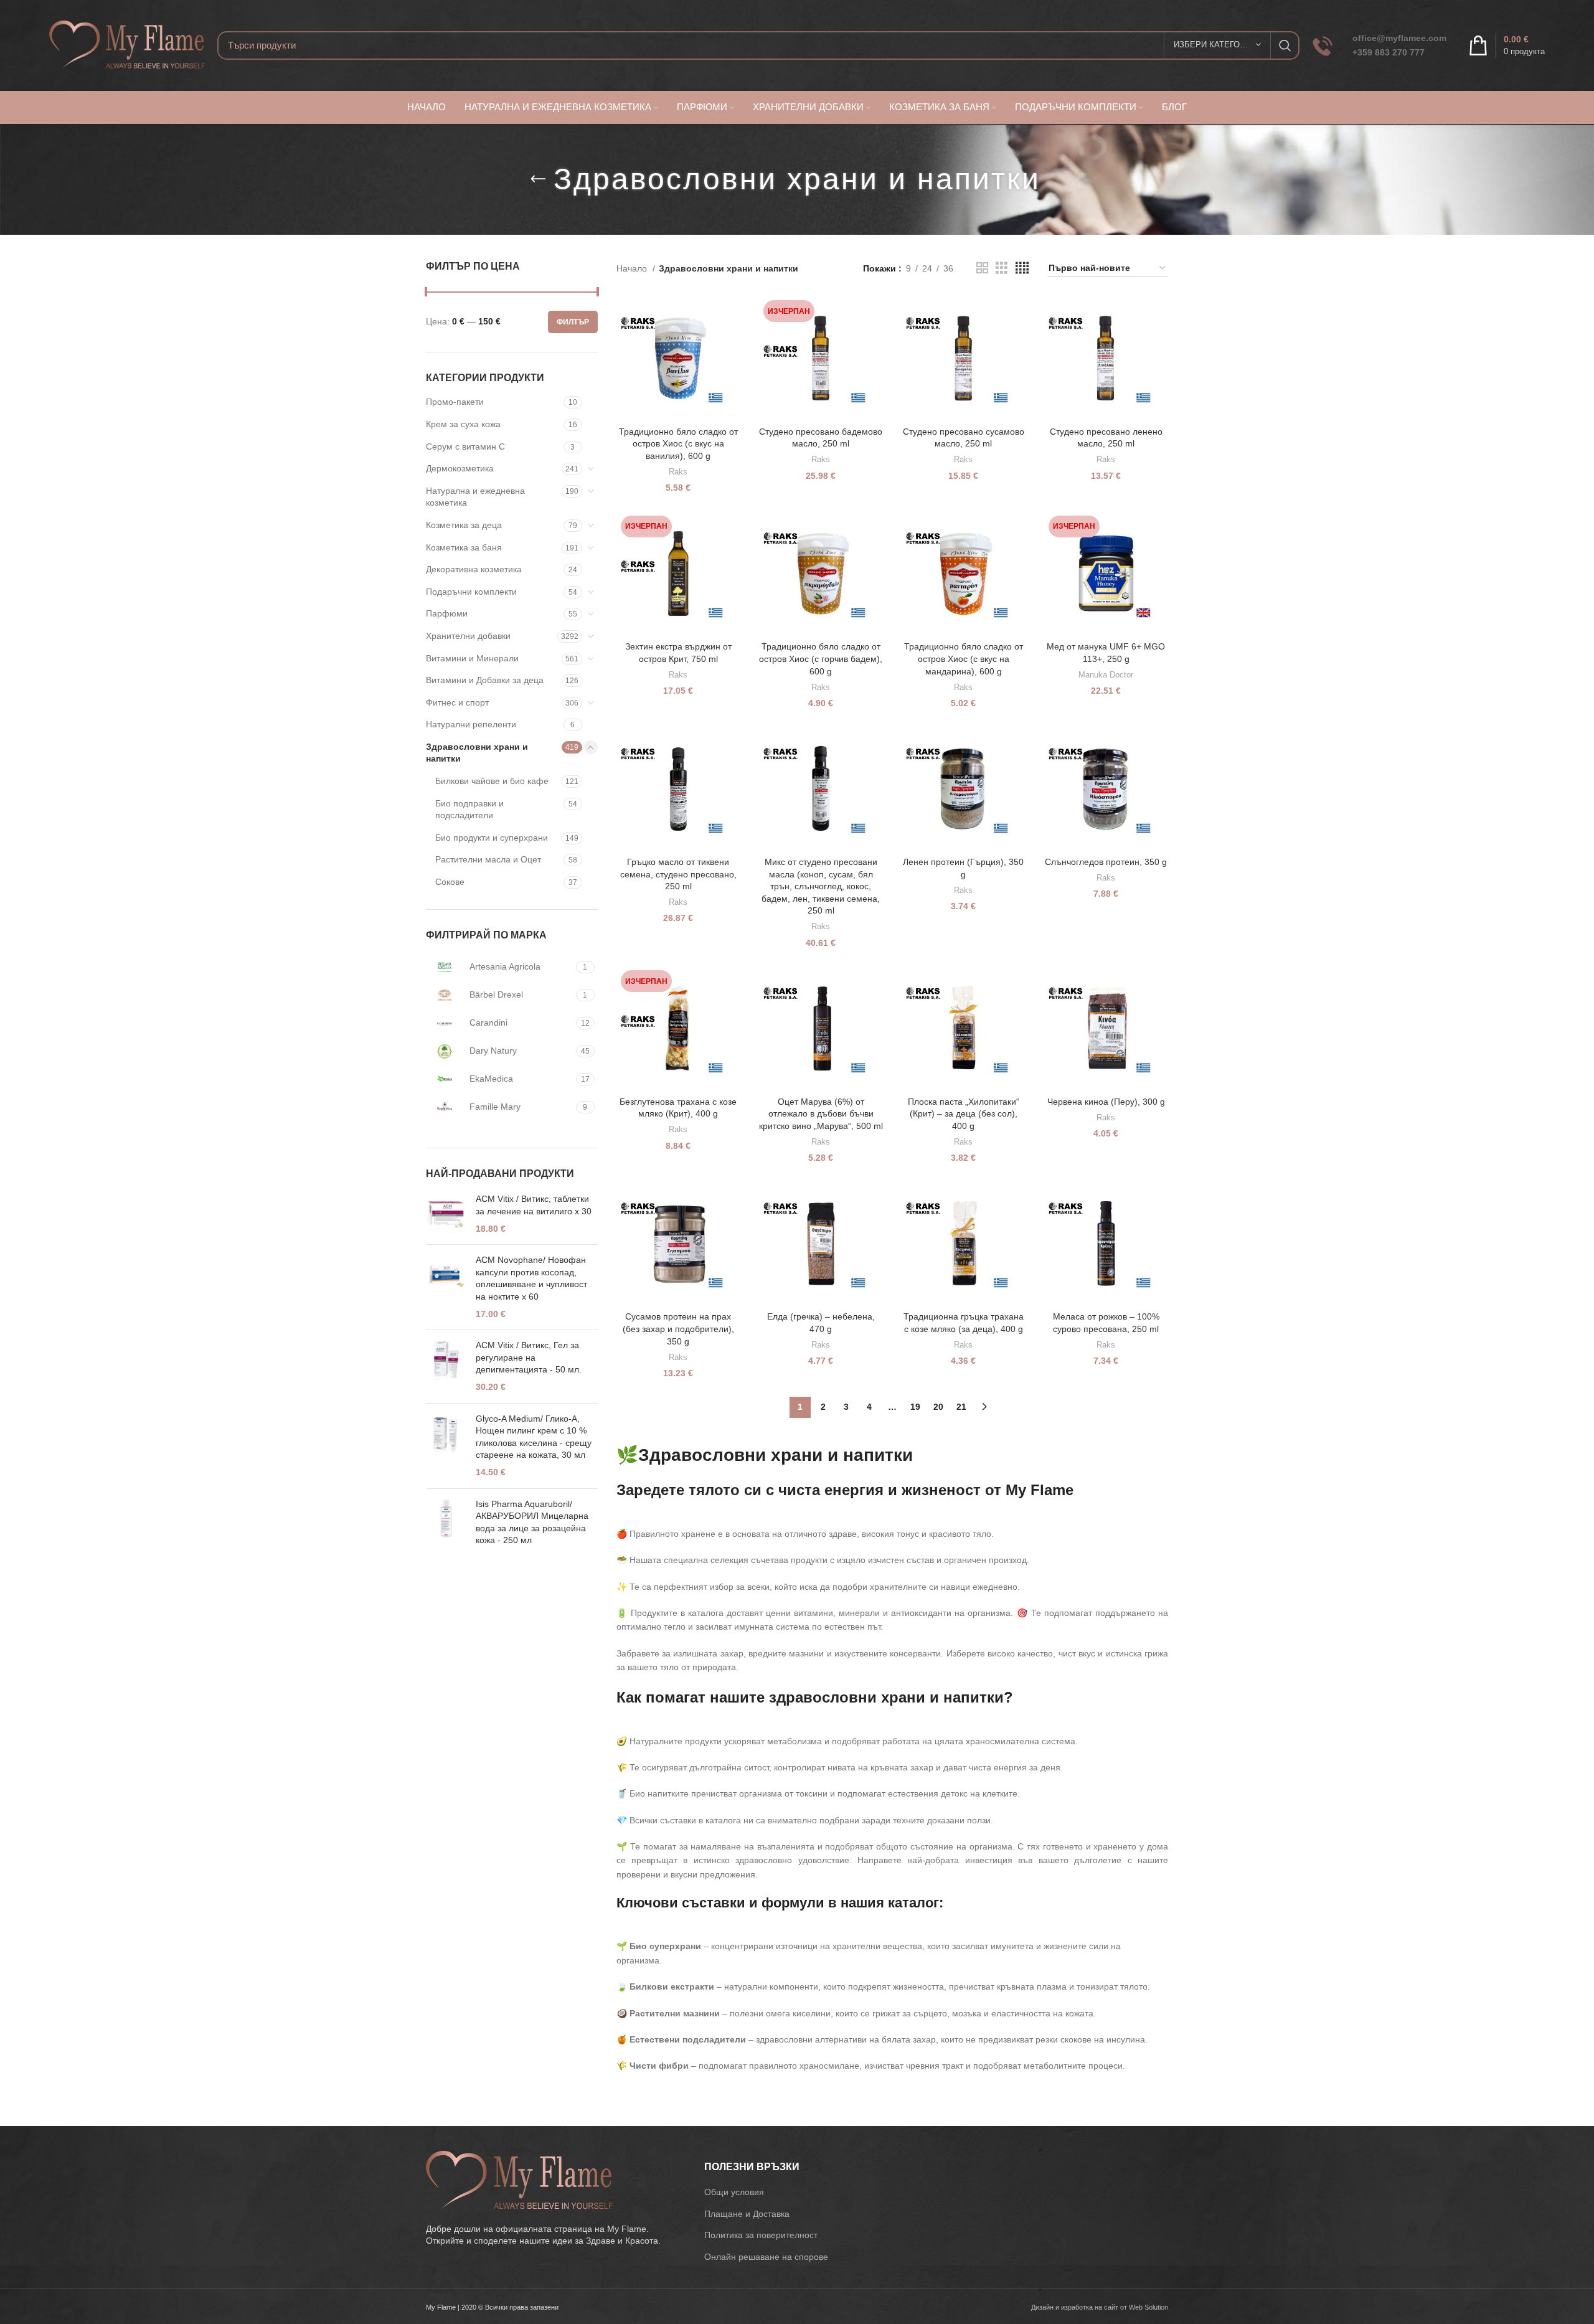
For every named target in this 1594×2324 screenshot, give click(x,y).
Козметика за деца (464, 525)
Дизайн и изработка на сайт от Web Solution (1100, 2307)
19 (915, 1407)
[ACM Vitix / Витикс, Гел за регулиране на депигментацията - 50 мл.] (446, 1366)
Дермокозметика (460, 468)
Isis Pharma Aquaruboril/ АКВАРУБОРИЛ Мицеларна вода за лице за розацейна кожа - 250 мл (532, 1522)
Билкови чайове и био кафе (492, 781)
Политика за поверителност (761, 2235)
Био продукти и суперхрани (492, 838)
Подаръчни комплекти (471, 592)
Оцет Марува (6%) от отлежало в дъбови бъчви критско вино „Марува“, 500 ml (821, 1114)
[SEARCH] (1285, 45)
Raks (678, 472)
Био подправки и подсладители (469, 810)
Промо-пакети (455, 402)
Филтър (573, 322)
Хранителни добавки (468, 636)
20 (938, 1407)
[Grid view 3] (1002, 268)
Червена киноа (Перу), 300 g (1106, 1102)
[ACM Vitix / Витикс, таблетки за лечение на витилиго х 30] (446, 1214)
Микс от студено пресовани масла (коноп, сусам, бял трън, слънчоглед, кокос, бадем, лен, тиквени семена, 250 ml (821, 886)
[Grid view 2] (982, 268)
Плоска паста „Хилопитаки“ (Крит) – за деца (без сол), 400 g (964, 1114)
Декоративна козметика (474, 569)
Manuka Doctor (1106, 675)
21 (961, 1407)
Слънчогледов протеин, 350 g (1106, 862)
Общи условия (734, 2192)
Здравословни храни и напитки (477, 753)
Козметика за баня (464, 547)
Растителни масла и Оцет (488, 859)
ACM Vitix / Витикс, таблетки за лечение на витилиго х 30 (534, 1205)
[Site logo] (127, 44)
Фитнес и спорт (457, 702)
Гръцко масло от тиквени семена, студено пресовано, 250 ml (678, 874)
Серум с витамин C (465, 446)
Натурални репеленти (471, 724)
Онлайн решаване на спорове (766, 2257)
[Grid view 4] (1022, 268)
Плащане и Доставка (747, 2214)
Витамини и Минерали (472, 658)
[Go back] (538, 179)
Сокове (450, 882)
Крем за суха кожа (463, 424)
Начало (633, 268)
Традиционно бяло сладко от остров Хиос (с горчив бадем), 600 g (821, 659)
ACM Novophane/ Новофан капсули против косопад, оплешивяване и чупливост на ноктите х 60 (531, 1278)
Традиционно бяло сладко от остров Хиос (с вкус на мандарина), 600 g (964, 659)
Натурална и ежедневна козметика (475, 497)
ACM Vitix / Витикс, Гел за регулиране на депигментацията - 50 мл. (529, 1357)
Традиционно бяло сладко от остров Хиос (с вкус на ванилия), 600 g (678, 444)
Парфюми (447, 613)
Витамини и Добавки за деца (485, 680)
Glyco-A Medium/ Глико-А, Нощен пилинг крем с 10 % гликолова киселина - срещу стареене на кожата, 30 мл (534, 1437)
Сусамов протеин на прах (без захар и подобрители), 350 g (678, 1329)
